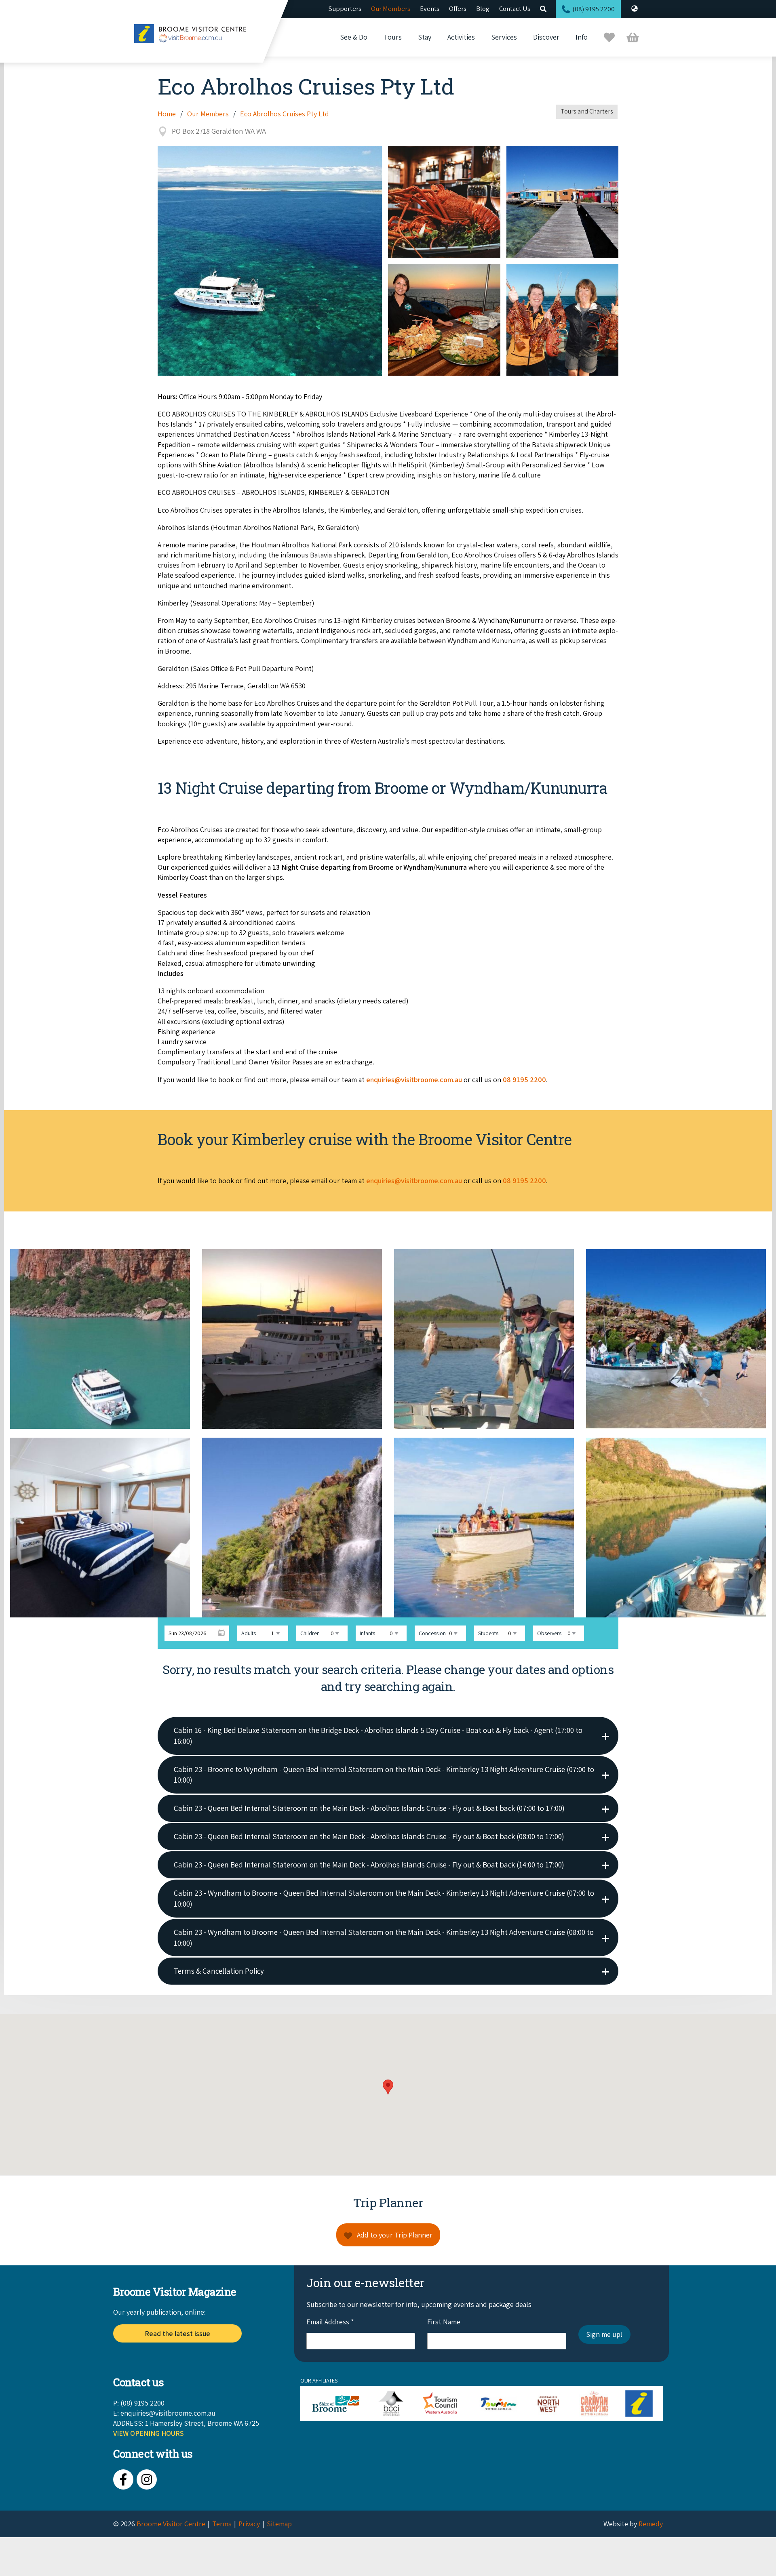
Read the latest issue (177, 2333)
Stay (425, 37)
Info (582, 37)
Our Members (391, 8)
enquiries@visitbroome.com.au (168, 2413)
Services (504, 37)
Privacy (249, 2524)
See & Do (354, 37)
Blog (483, 8)
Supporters (345, 8)
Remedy (651, 2524)
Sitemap (279, 2524)
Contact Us (515, 8)
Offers (458, 8)
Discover (546, 37)
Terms (222, 2524)
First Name (444, 2322)
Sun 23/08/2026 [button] (188, 1633)
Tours (393, 37)
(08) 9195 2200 (594, 9)
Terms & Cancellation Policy (219, 1971)
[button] (388, 2087)
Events (430, 8)
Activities (461, 37)
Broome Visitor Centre (171, 2524)
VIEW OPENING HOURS (149, 2433)
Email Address (330, 2322)
